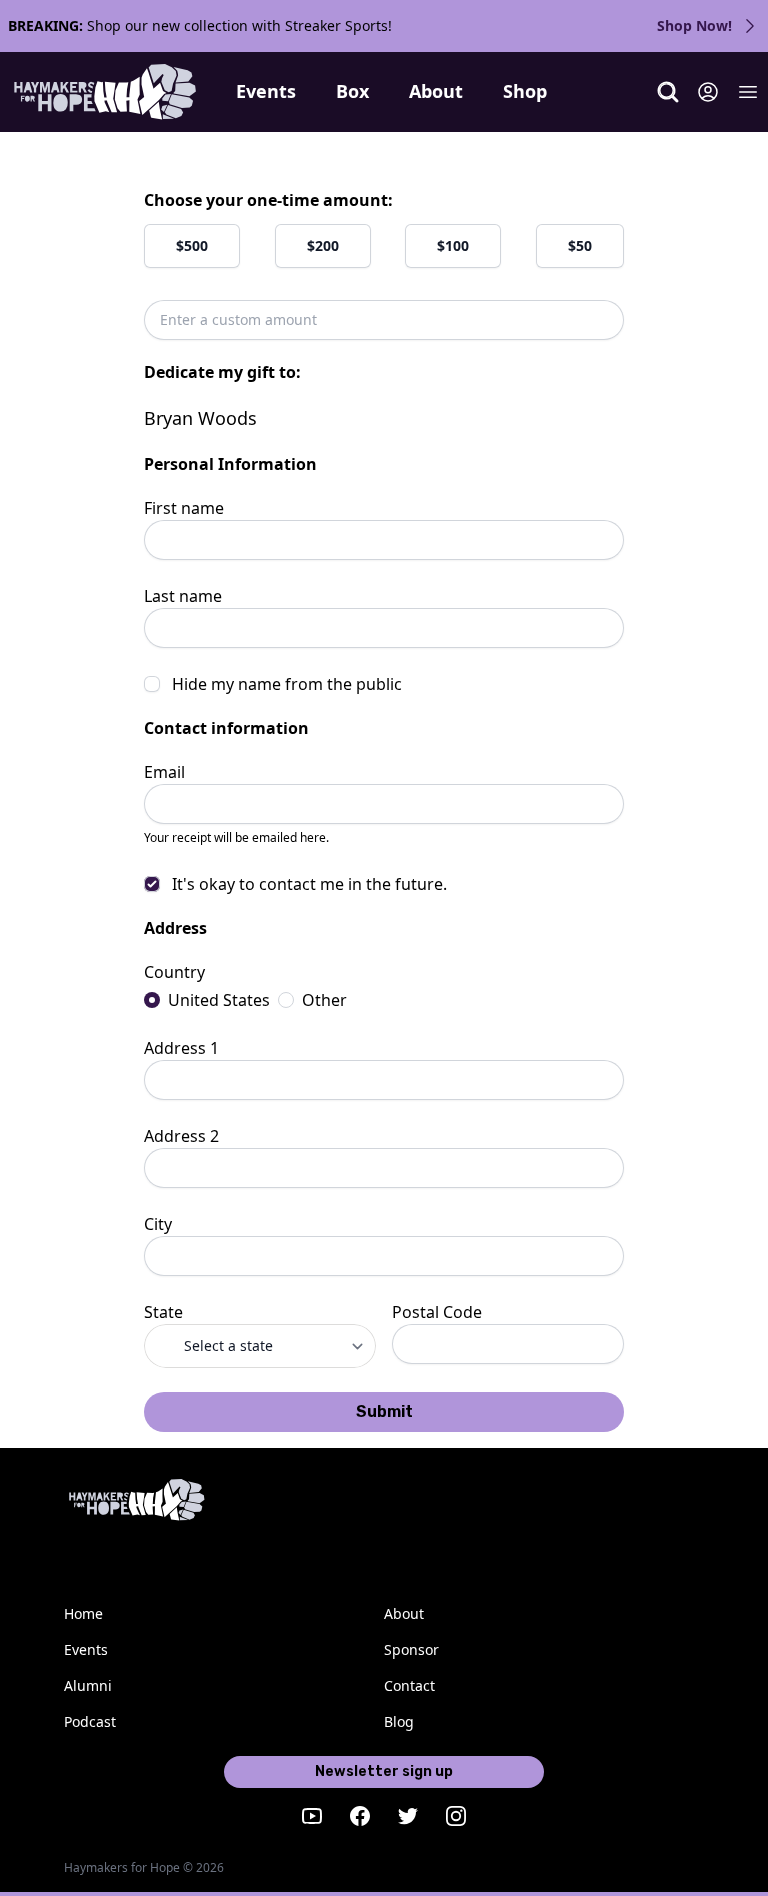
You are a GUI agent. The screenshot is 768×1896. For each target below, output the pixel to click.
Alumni (88, 1685)
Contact (409, 1685)
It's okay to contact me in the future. (309, 884)
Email (164, 772)
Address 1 (181, 1048)
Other (324, 1000)
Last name (183, 596)
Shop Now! (694, 25)
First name (184, 508)
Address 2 (181, 1136)
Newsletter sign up (384, 1771)
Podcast (90, 1721)
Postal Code (437, 1312)
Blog (399, 1721)
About (436, 91)
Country (174, 972)
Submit (384, 1411)
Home (83, 1613)
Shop (525, 91)
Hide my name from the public (287, 684)
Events (266, 91)
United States (219, 1000)
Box (352, 91)
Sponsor (411, 1649)
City (158, 1224)
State (163, 1312)
